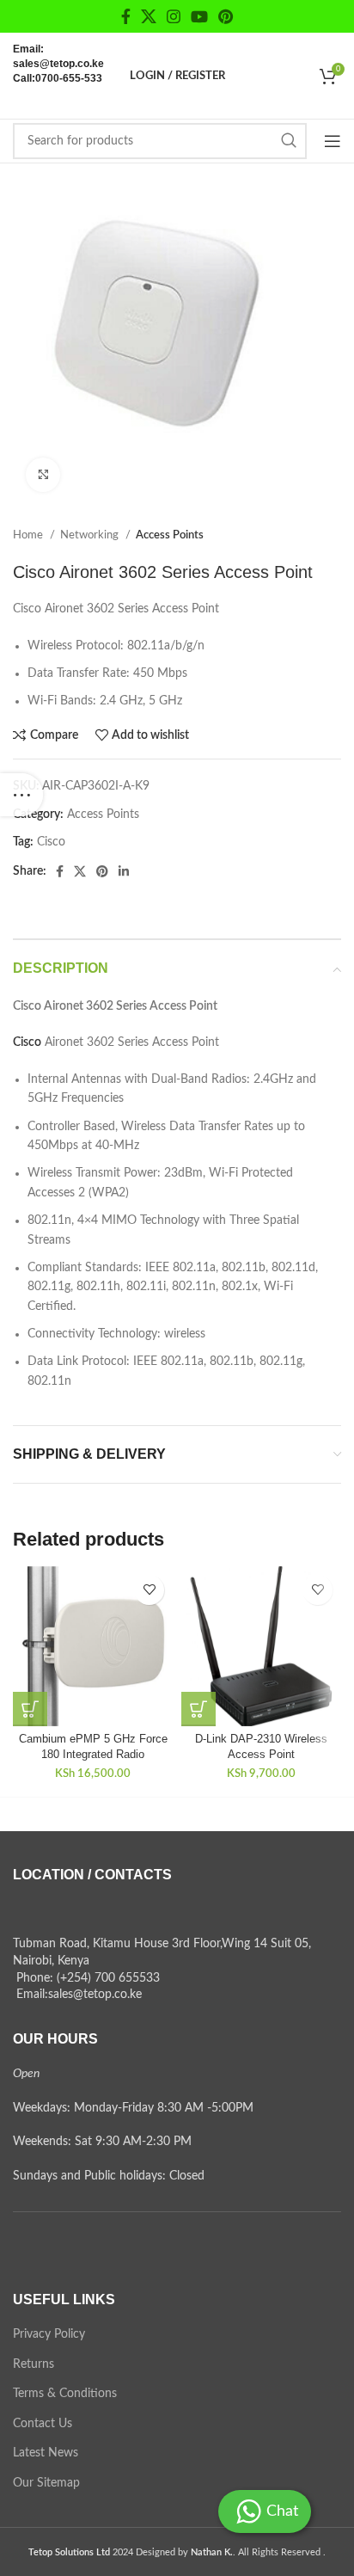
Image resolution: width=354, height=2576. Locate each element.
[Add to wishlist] (149, 1590)
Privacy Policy (49, 2334)
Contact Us (43, 2424)
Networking (91, 535)
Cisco (51, 842)
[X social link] (149, 16)
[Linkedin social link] (124, 871)
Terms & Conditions (65, 2394)
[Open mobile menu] (333, 141)
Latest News (46, 2453)
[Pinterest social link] (226, 16)
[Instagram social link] (174, 16)
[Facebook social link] (126, 16)
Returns (34, 2364)
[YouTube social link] (199, 16)
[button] (30, 1709)
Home (29, 535)
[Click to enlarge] (43, 475)
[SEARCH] (289, 141)
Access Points (170, 535)
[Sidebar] (21, 795)
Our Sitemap (46, 2483)
